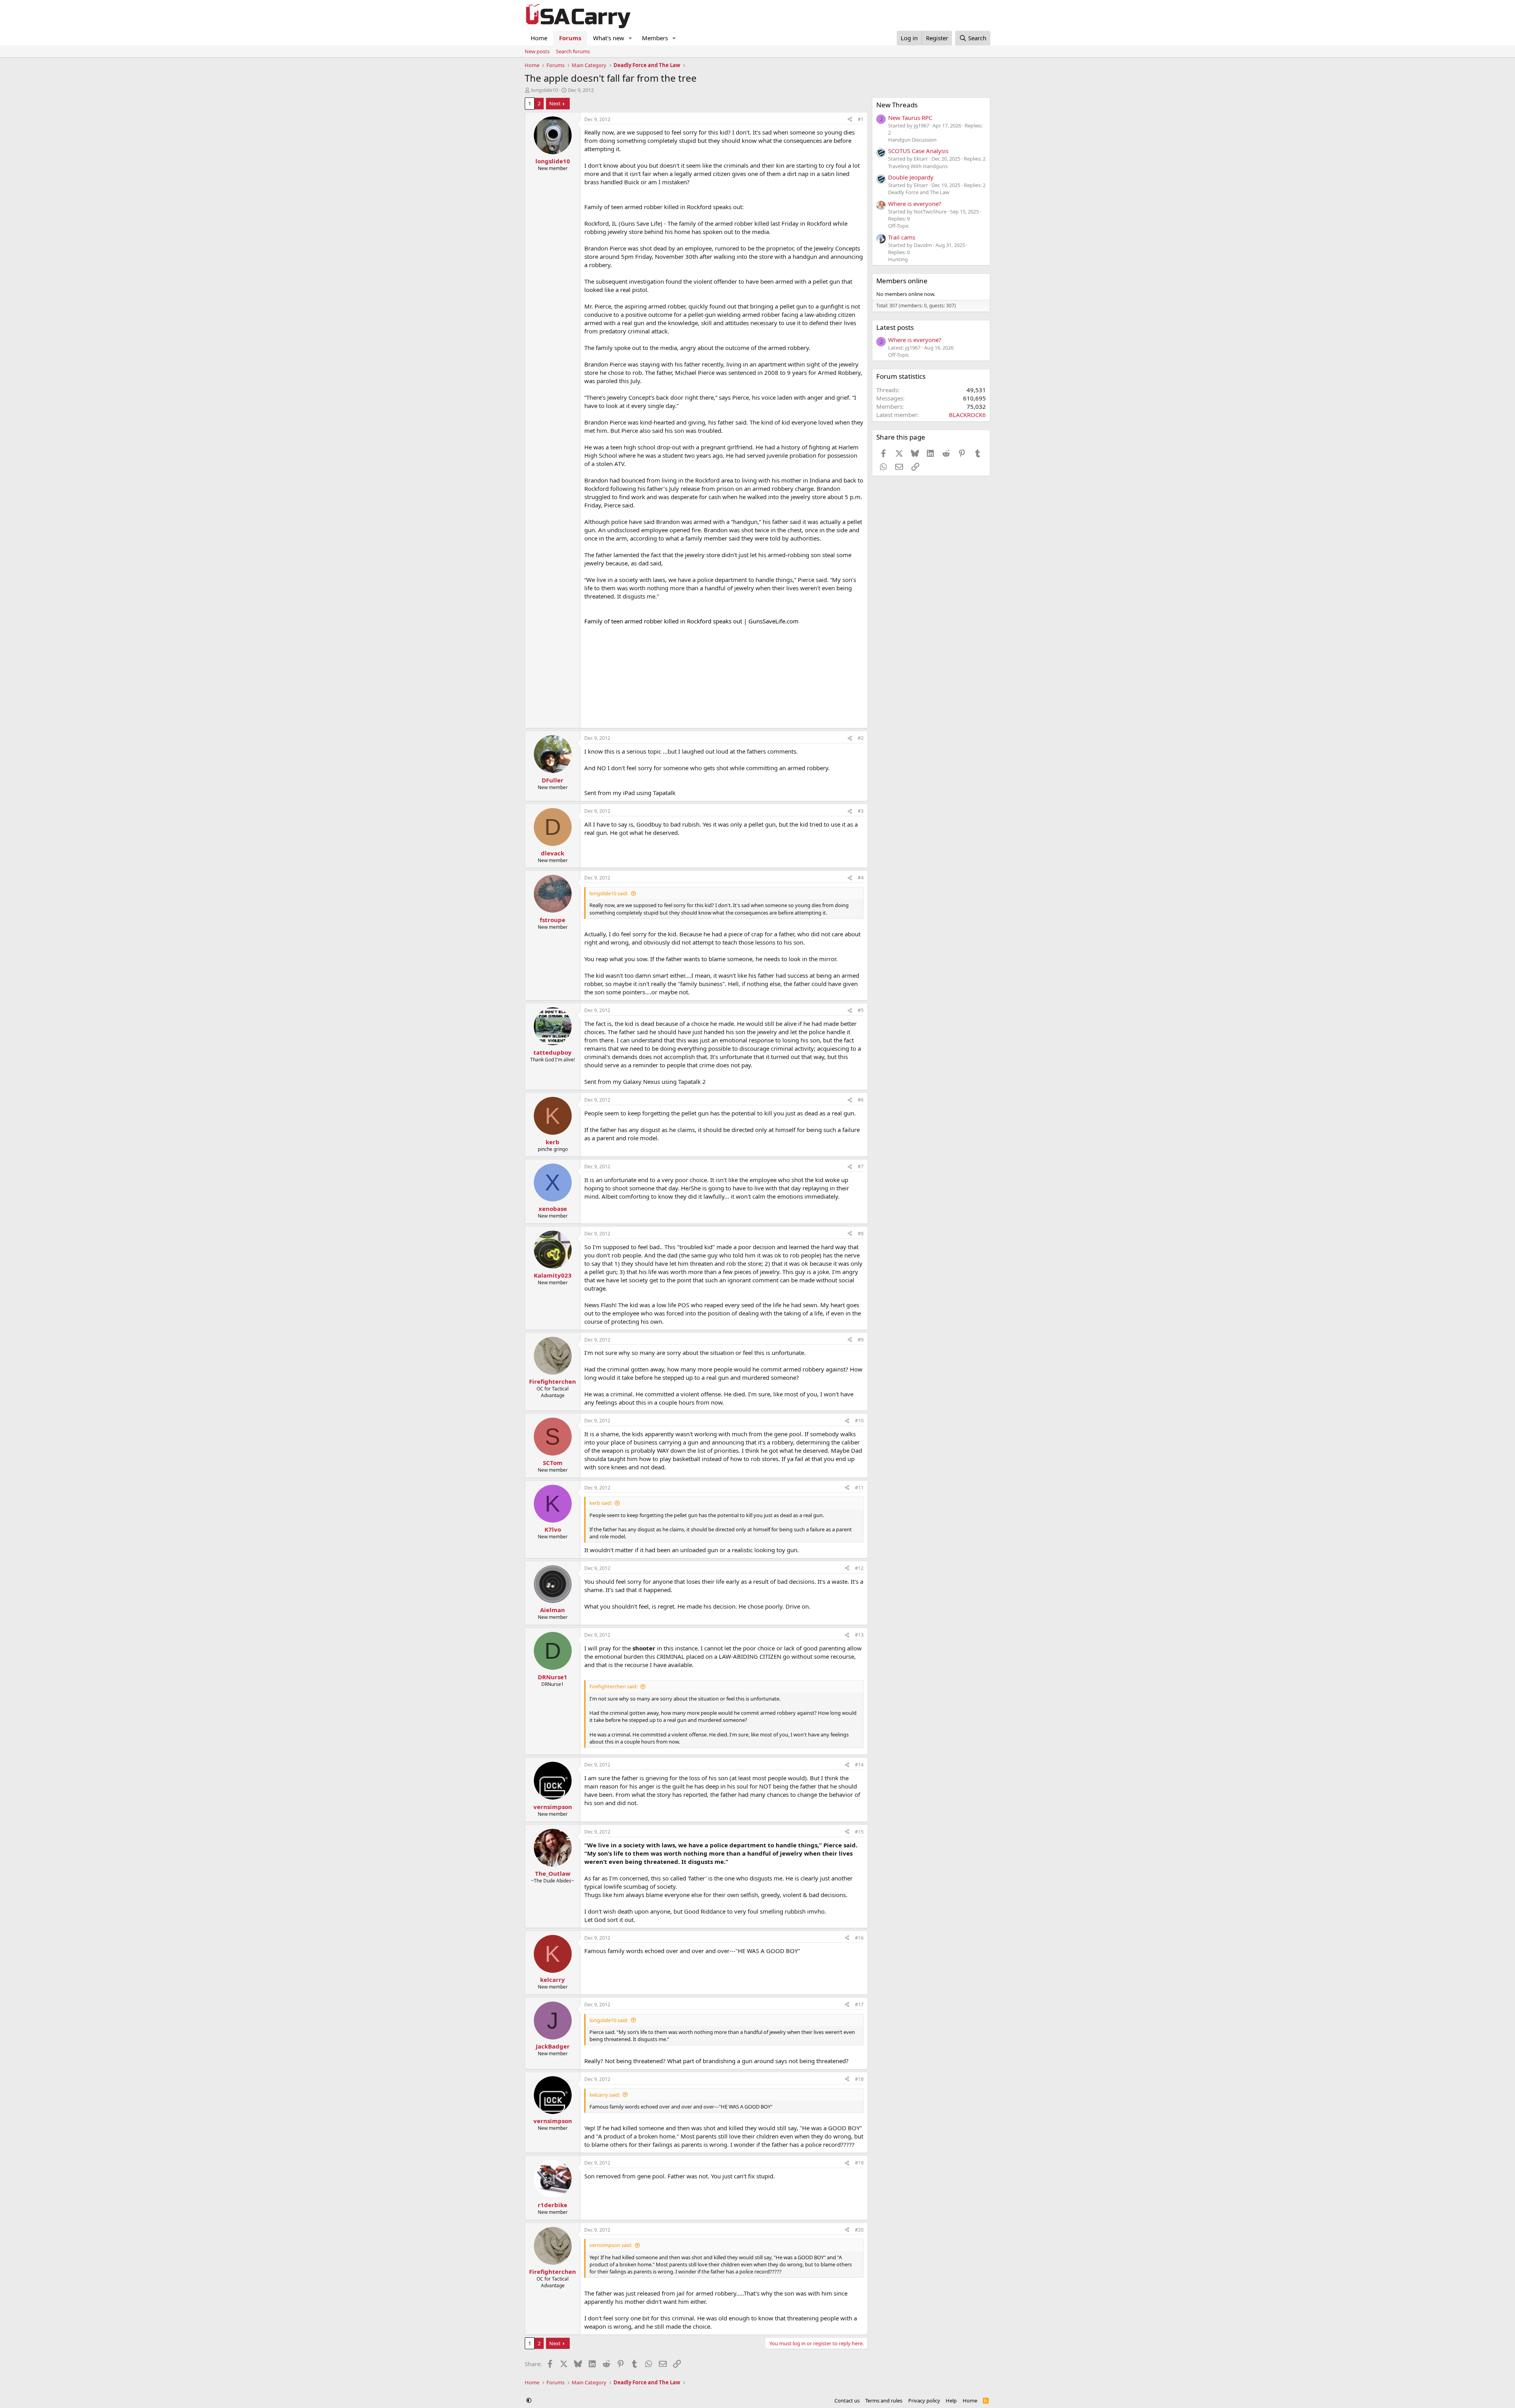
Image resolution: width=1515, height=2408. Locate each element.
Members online (902, 281)
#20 (859, 2230)
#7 (861, 1167)
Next (555, 103)
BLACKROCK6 (967, 415)
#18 (859, 2079)
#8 (861, 1234)
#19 (859, 2163)
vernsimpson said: (611, 2245)
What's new (609, 38)
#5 (861, 1010)
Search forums (573, 51)
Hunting (898, 259)
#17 (859, 2005)
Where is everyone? (915, 204)
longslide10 (544, 90)
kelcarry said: (605, 2095)
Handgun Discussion (912, 140)
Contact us (847, 2401)
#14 (859, 1765)
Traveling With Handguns (918, 166)
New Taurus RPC (910, 118)
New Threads (897, 105)
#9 (861, 1340)
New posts (537, 51)
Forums (570, 38)
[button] (630, 38)
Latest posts (895, 327)
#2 (861, 738)
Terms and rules (884, 2401)
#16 (859, 1938)
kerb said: (601, 1503)
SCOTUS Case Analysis (918, 151)
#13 (859, 1635)
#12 (859, 1568)
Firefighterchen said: (613, 1686)
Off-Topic (899, 226)
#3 (861, 811)
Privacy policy (924, 2401)
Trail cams (902, 237)
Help (951, 2401)
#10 (859, 1421)
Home (539, 38)
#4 (861, 878)
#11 (859, 1488)
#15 (859, 1832)
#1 (861, 119)
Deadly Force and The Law (919, 192)
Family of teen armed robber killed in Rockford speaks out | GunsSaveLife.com (691, 621)
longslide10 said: (609, 893)
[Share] (850, 120)
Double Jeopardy (911, 177)
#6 (861, 1100)
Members (655, 38)
